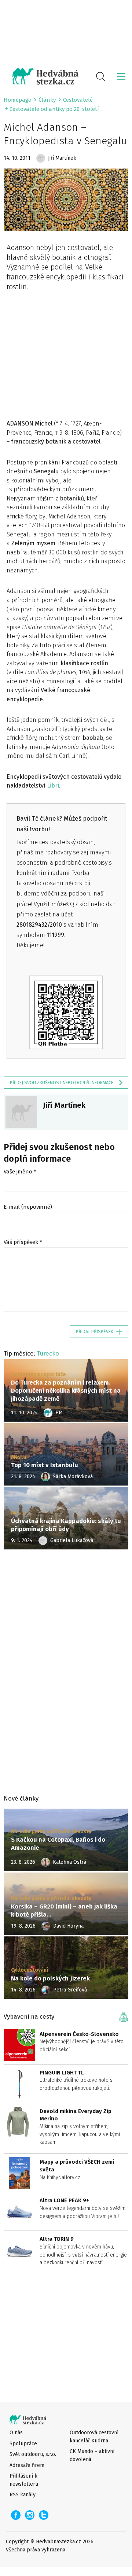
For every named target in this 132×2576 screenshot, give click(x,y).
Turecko (48, 1353)
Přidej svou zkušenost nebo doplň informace (62, 1083)
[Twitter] (44, 2515)
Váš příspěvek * (23, 1242)
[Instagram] (30, 2515)
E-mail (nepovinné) (28, 1207)
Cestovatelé (78, 100)
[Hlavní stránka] (41, 76)
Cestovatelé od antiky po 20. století (54, 109)
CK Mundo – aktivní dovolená (92, 2455)
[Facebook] (16, 2515)
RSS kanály (23, 2495)
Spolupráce (23, 2444)
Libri (53, 786)
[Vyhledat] (100, 76)
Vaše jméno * (20, 1172)
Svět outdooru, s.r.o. (33, 2454)
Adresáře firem (27, 2465)
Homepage (17, 100)
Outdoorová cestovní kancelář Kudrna (94, 2436)
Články (47, 100)
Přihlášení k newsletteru (24, 2480)
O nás (16, 2433)
